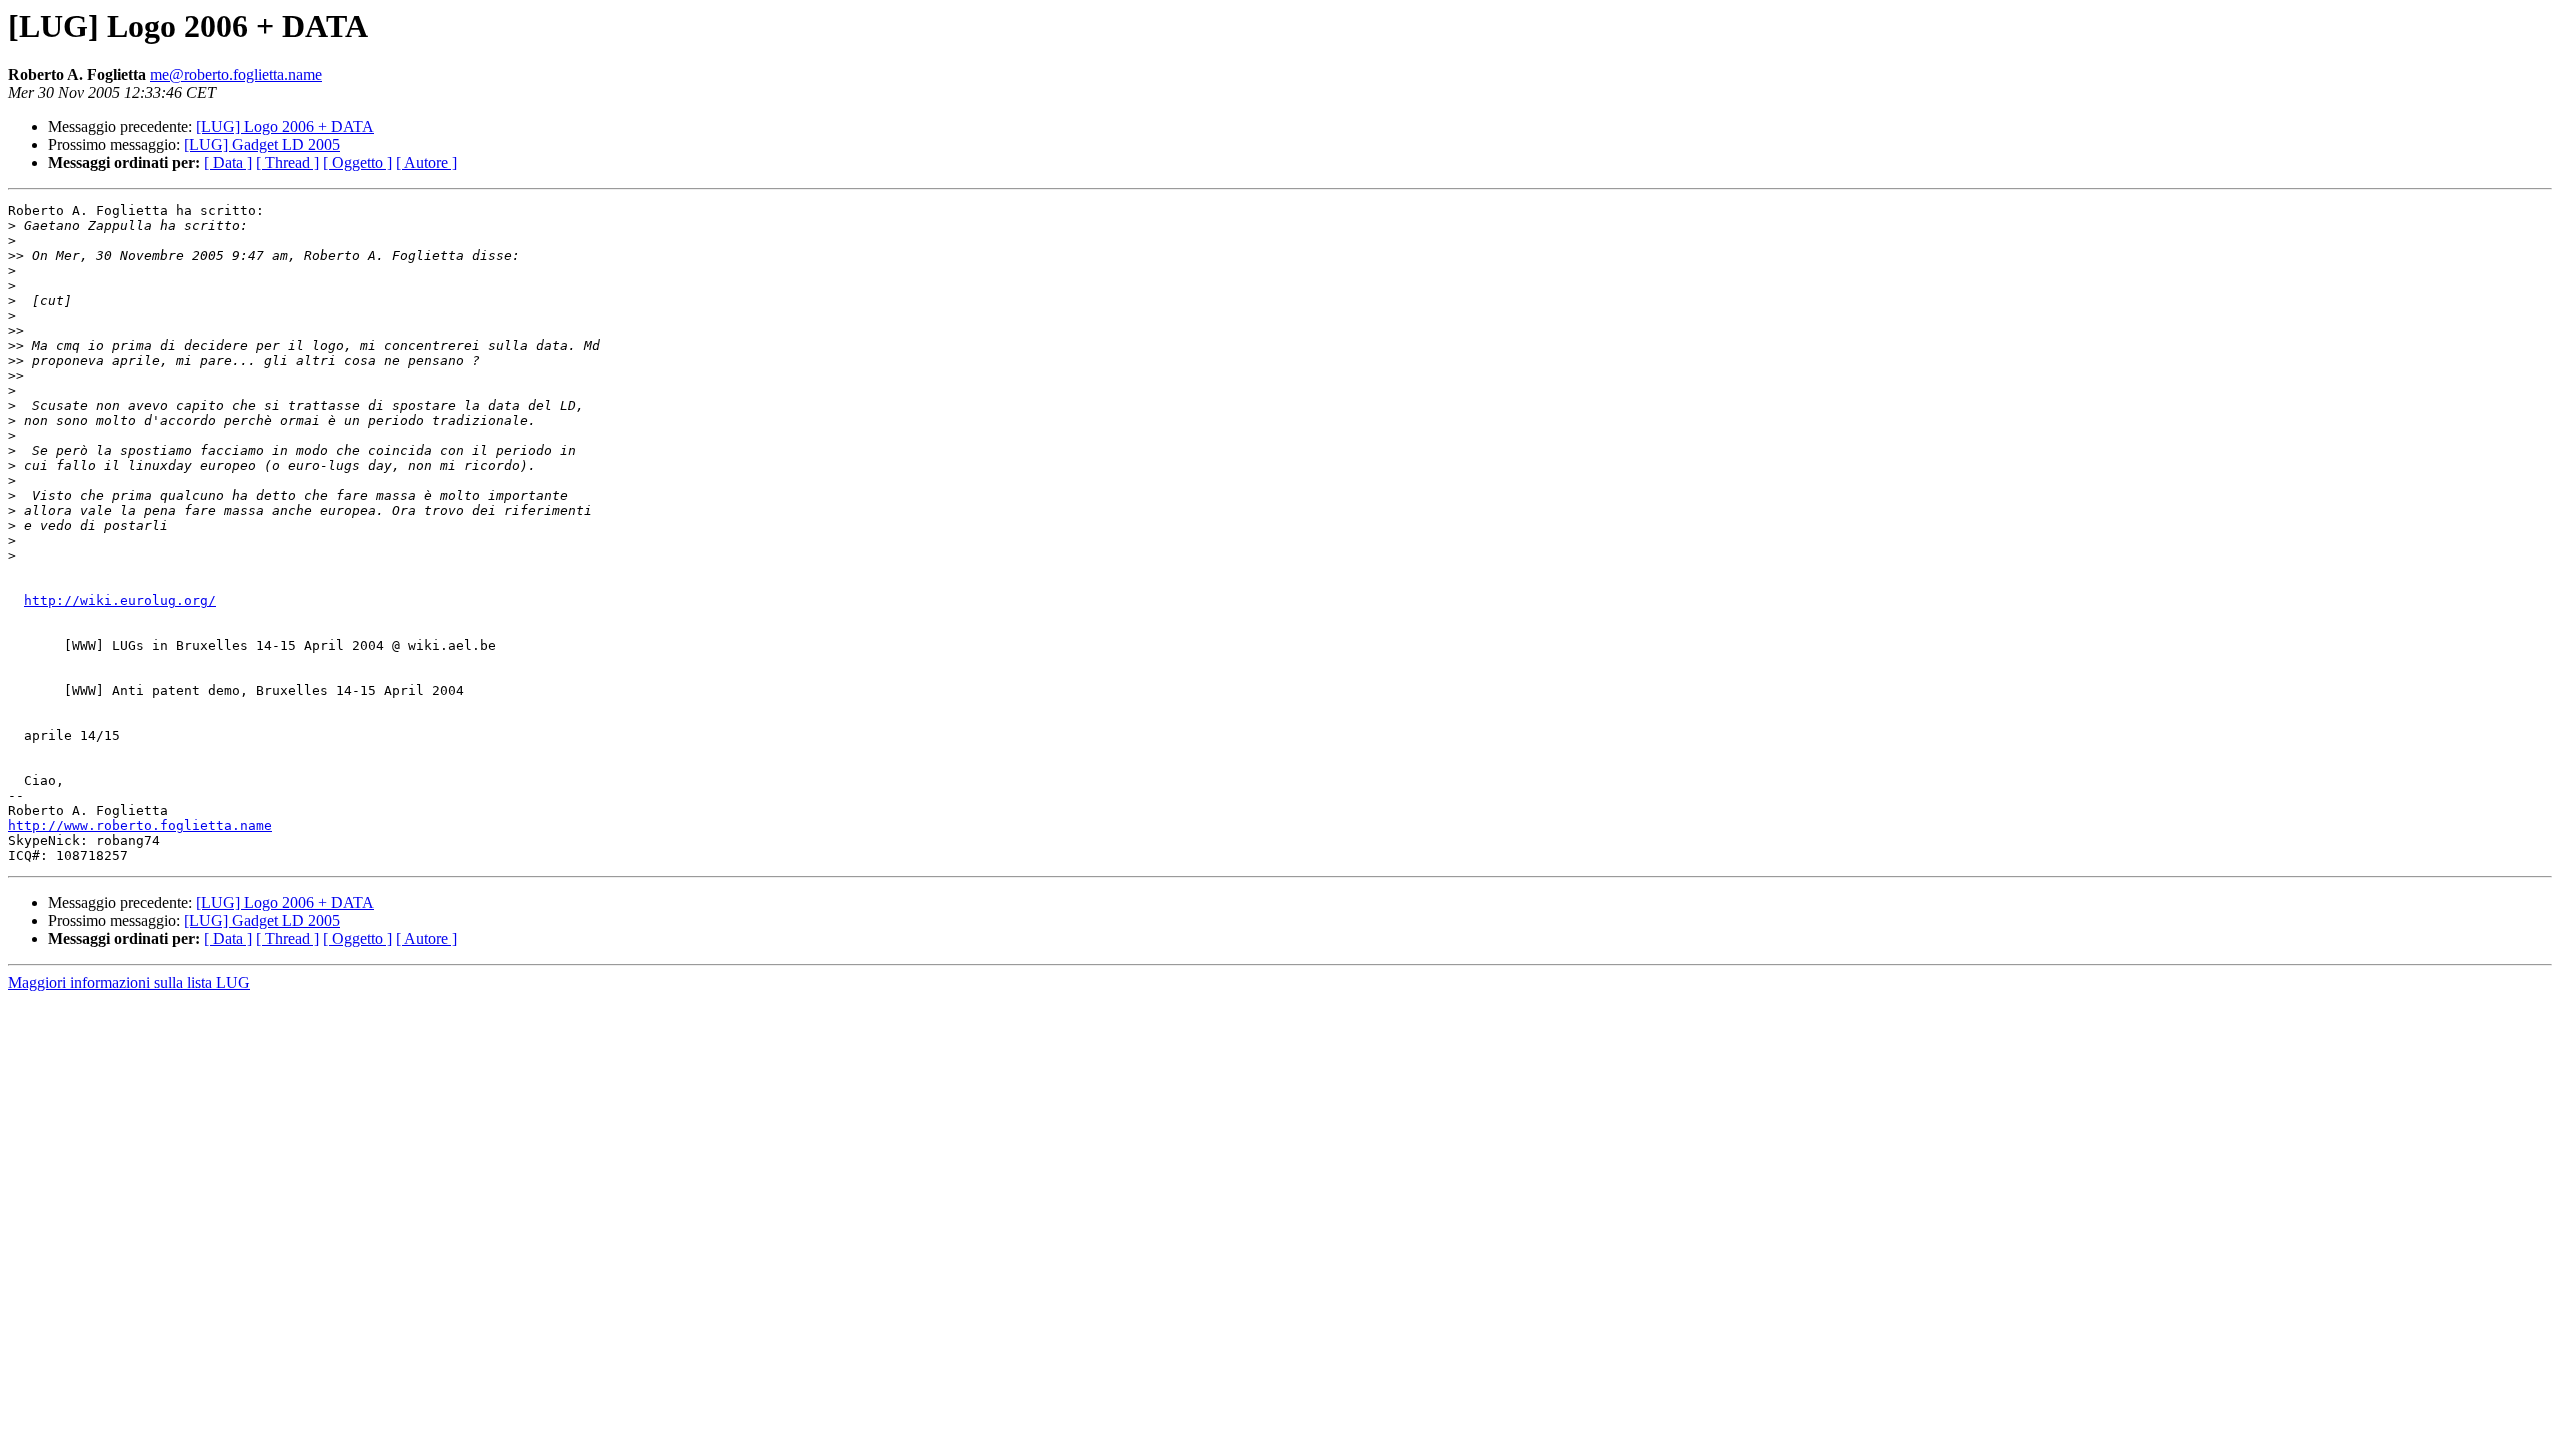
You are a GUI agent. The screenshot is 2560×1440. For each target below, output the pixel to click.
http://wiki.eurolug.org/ (120, 600)
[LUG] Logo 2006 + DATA (285, 126)
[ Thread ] (287, 162)
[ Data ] (228, 162)
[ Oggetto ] (357, 162)
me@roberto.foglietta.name (236, 74)
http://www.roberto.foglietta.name (140, 825)
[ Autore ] (426, 162)
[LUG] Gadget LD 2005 (262, 144)
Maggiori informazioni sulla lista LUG (129, 982)
